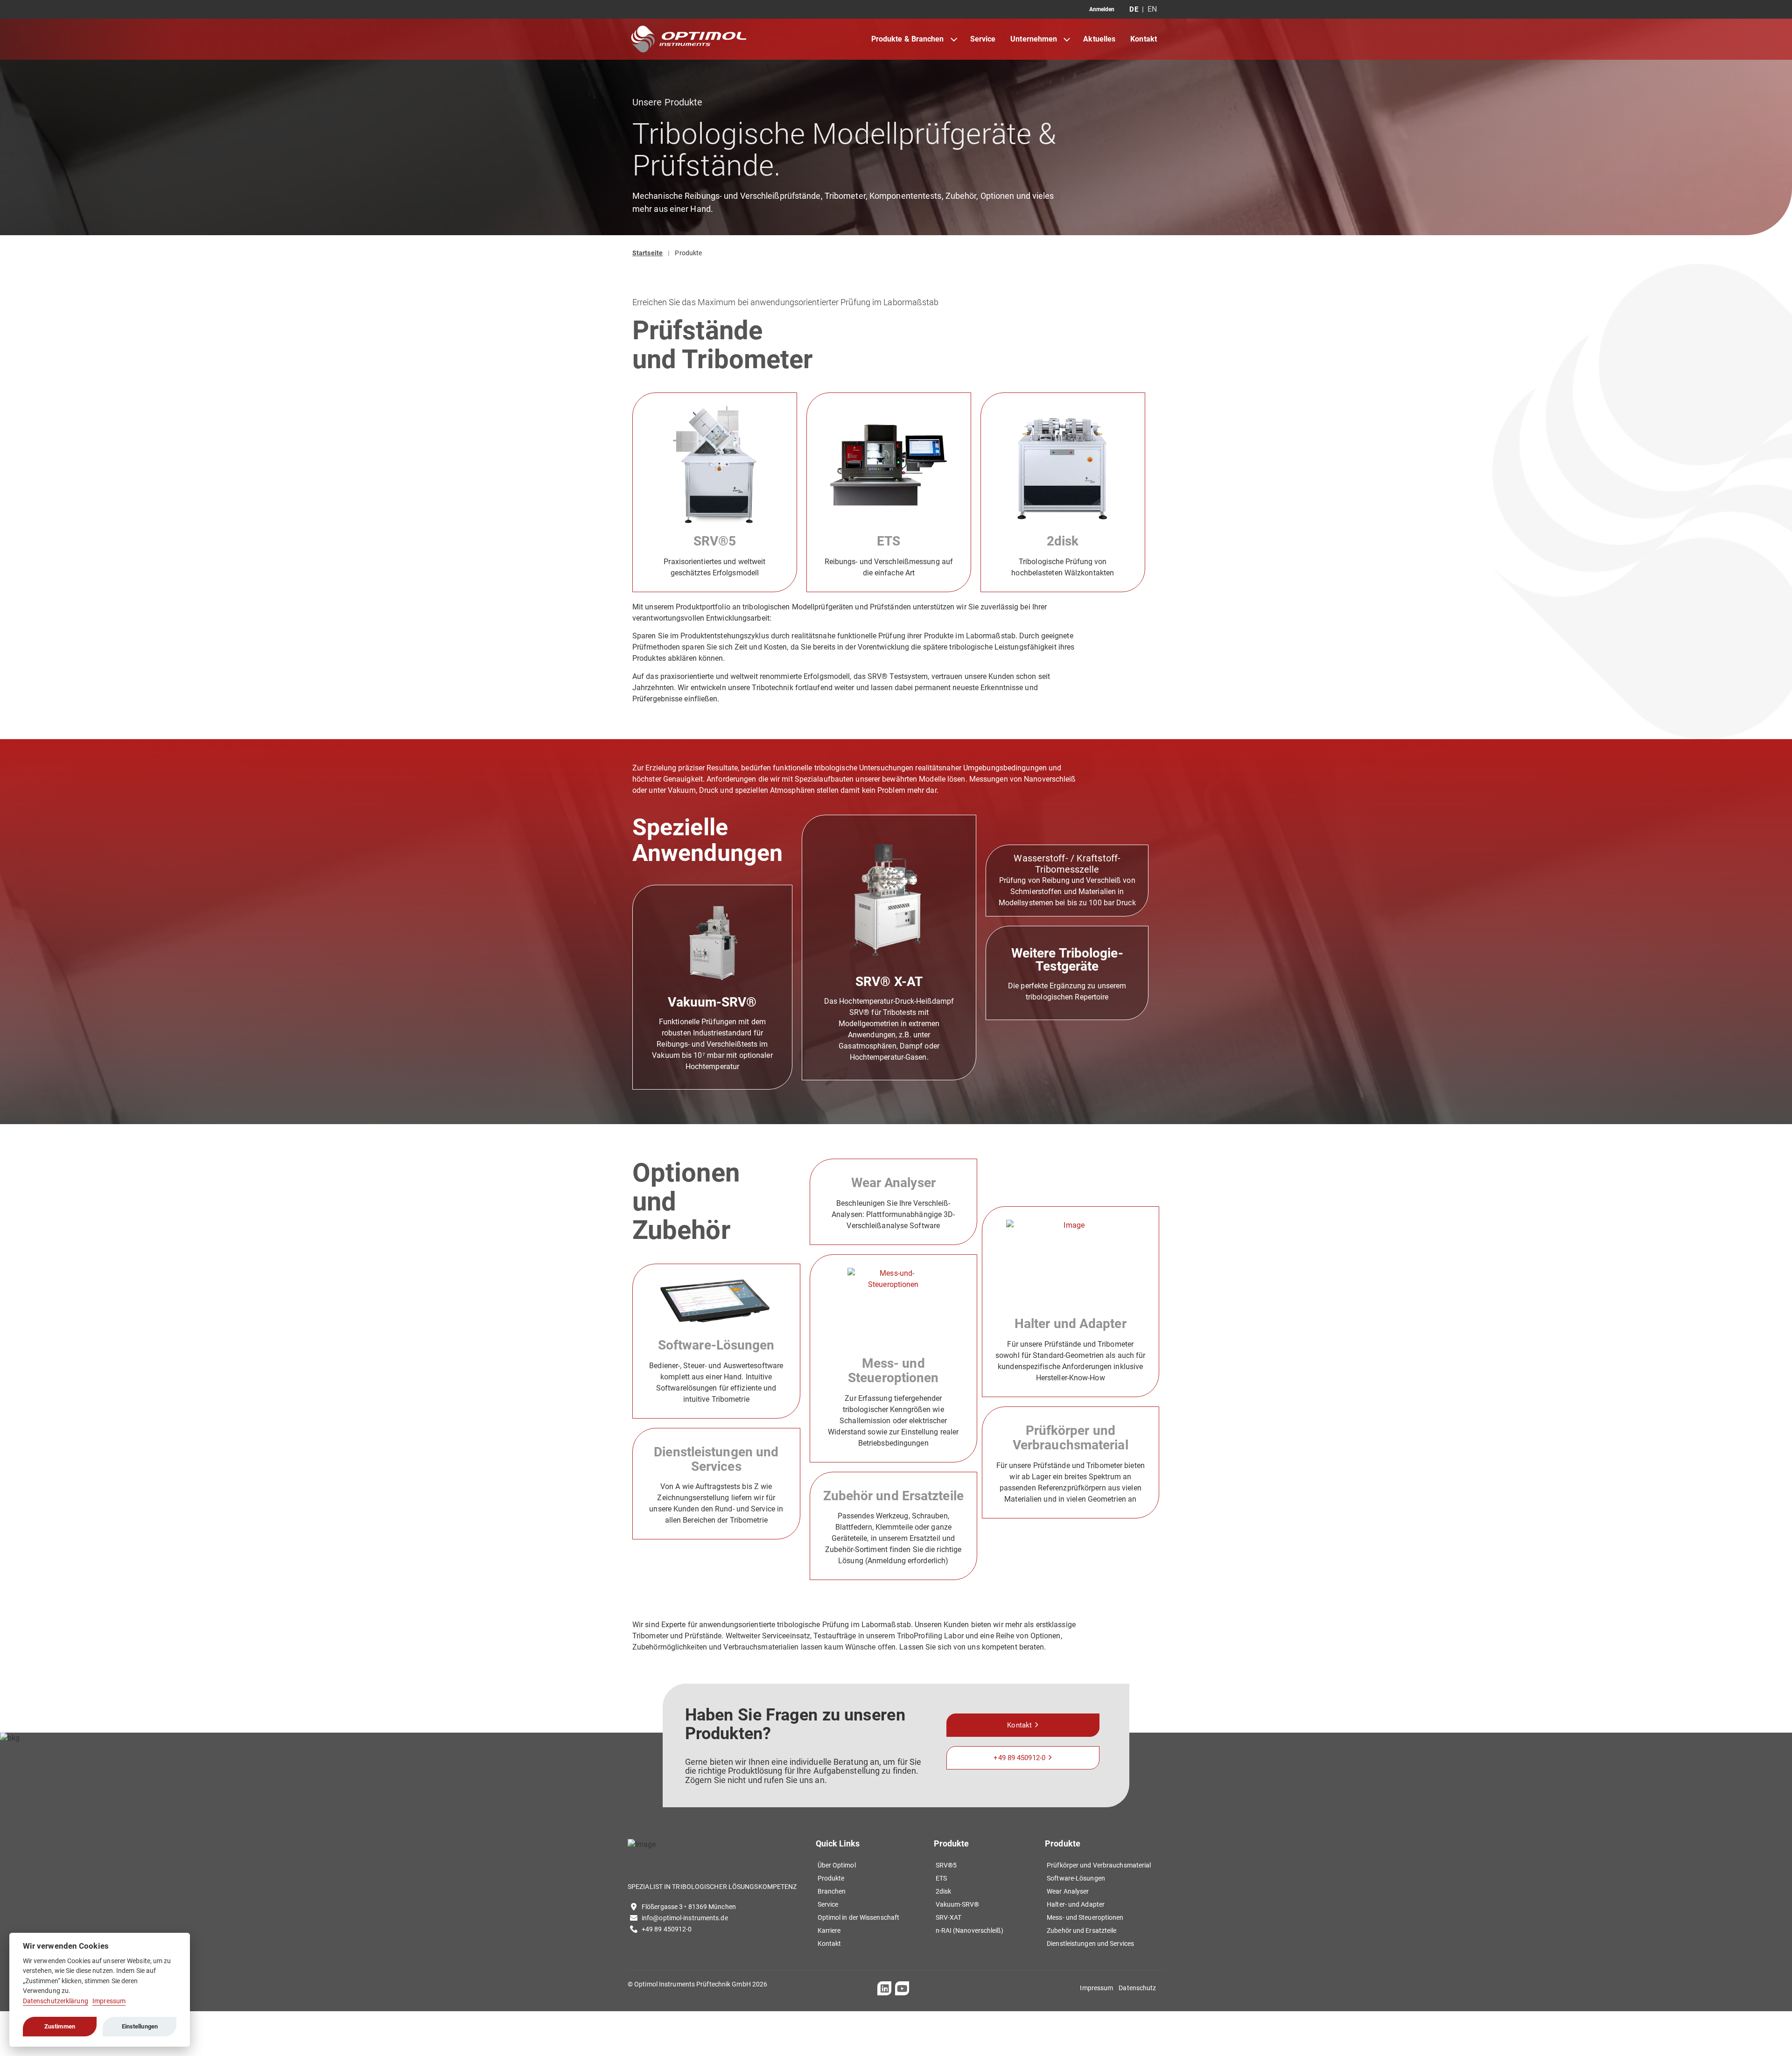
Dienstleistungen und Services (716, 1459)
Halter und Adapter (1071, 1324)
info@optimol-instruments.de (685, 1918)
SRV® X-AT (889, 982)
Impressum (109, 2001)
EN (1152, 9)
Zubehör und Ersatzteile (893, 1496)
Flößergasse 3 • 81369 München (689, 1907)
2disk (1063, 541)
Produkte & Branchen (908, 39)
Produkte (688, 253)
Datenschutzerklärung (56, 2001)
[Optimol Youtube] (902, 1988)
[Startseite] (689, 39)
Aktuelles (1099, 39)
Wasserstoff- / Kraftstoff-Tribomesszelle (1067, 864)
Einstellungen (140, 2026)
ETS (889, 541)
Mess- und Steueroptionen (893, 1371)
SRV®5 (715, 541)
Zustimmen (60, 2026)
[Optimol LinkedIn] (884, 1988)
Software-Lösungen (716, 1345)
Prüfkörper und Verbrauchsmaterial (1071, 1438)
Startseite (647, 253)
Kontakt (1144, 39)
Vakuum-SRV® (712, 1002)
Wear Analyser (893, 1183)
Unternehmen (1034, 39)
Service (983, 39)
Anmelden (1102, 9)
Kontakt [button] (1019, 1725)
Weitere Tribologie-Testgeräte (1067, 960)
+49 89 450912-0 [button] (1019, 1758)
